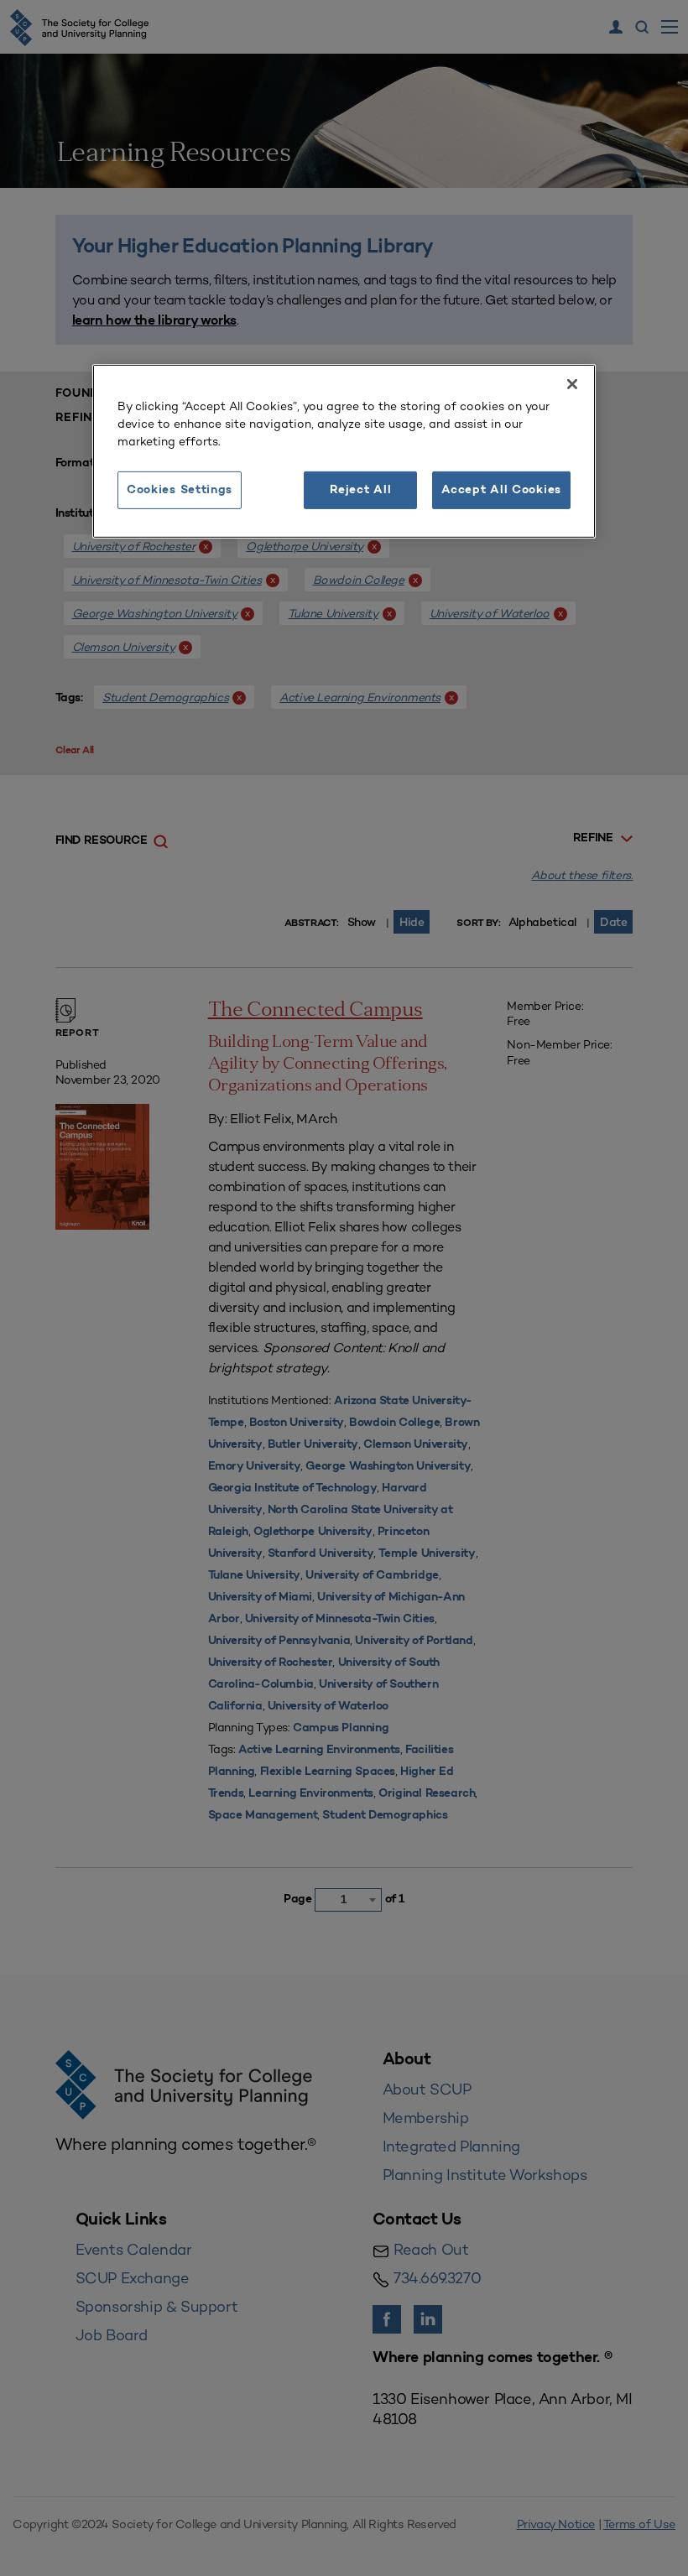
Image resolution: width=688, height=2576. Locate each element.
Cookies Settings (180, 490)
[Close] (572, 384)
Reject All (360, 490)
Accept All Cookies (501, 490)
